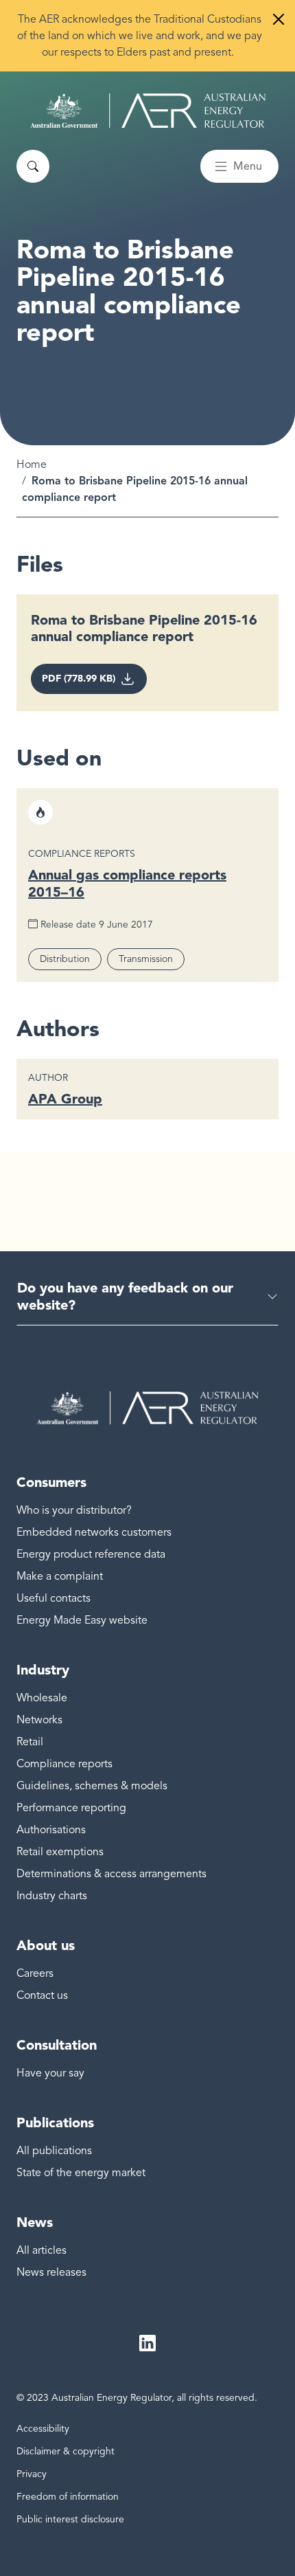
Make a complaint (60, 1576)
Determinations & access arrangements (111, 1874)
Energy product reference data (91, 1554)
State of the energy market (81, 2173)
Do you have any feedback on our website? (125, 1296)
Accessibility (43, 2429)
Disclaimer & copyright (66, 2451)
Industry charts (52, 1896)
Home (32, 464)
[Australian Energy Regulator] (148, 111)
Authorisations (51, 1830)
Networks (39, 1720)
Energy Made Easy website (82, 1620)
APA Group (65, 1099)
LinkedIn (147, 2344)
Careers (35, 1973)
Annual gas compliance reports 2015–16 (127, 883)
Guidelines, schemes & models (92, 1786)
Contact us (42, 1995)
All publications (54, 2151)
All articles (42, 2250)
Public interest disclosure (70, 2519)
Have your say (50, 2073)
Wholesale (42, 1698)
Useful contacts (54, 1598)
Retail (30, 1742)
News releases (51, 2272)
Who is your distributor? (74, 1510)
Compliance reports (64, 1764)
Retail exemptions (60, 1852)
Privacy (32, 2474)
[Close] (279, 19)
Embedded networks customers (94, 1532)
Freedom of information (68, 2497)
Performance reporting (71, 1808)
